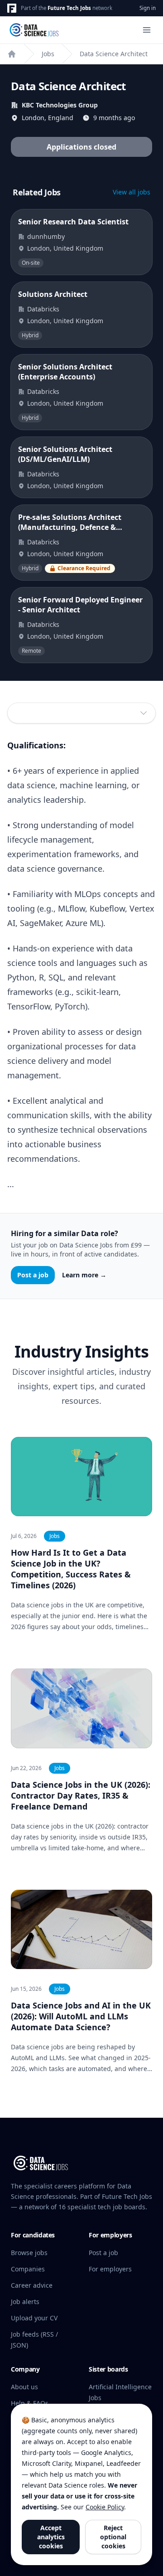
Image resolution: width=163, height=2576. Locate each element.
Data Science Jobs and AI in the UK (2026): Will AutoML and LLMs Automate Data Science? (81, 2016)
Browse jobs (29, 2253)
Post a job (33, 1275)
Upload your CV (34, 2318)
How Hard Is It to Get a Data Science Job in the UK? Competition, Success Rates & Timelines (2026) (71, 1569)
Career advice (32, 2285)
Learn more (84, 1275)
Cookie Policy (105, 2507)
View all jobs (132, 192)
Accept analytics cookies (51, 2537)
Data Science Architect (114, 54)
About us (24, 2387)
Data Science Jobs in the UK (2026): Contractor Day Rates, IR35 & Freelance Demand (81, 1795)
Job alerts (25, 2302)
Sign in (148, 8)
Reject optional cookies (113, 2537)
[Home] (12, 54)
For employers (110, 2269)
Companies (28, 2269)
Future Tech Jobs (69, 8)
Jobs (48, 54)
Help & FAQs (30, 2403)
